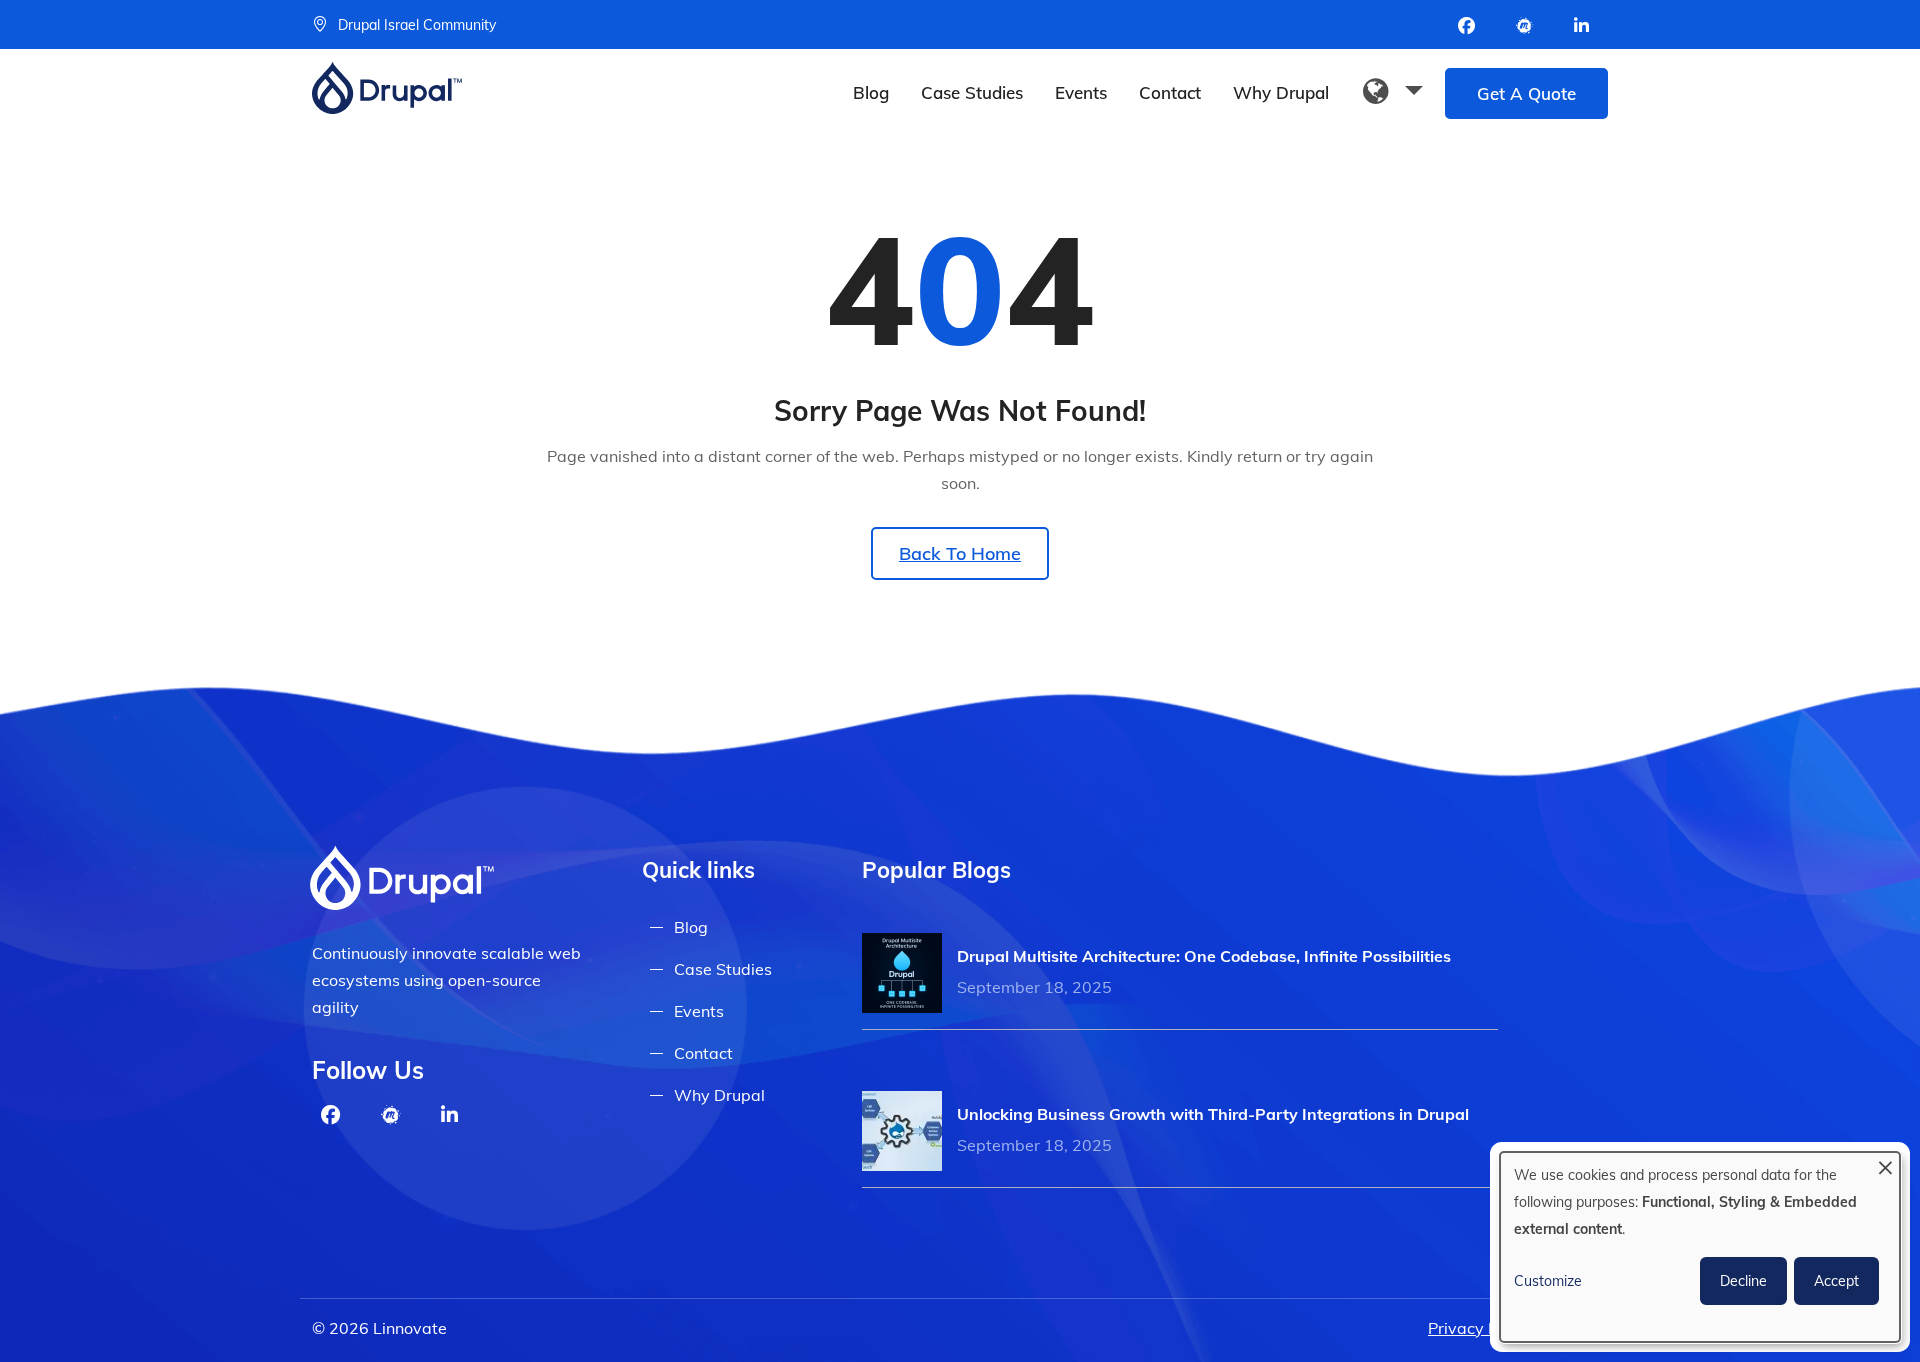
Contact (1170, 92)
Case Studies (972, 92)
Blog (871, 92)
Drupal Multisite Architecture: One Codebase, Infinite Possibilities (1204, 956)
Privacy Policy (1480, 1328)
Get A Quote (1526, 93)
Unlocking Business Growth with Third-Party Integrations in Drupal (1213, 1114)
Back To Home (960, 553)
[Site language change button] (1393, 92)
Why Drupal (1281, 92)
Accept (1836, 1281)
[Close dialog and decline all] (1885, 1164)
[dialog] (1700, 1247)
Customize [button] (1548, 1281)
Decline (1743, 1281)
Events (1081, 92)
